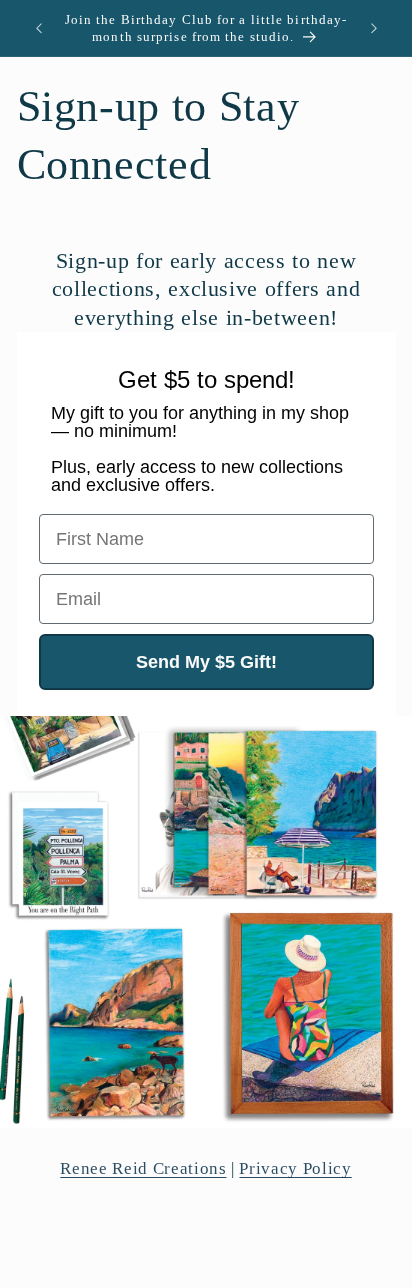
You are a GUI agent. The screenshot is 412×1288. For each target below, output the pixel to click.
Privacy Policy (295, 1168)
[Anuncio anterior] (39, 28)
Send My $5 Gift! (206, 662)
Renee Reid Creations (143, 1168)
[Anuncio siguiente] (374, 28)
